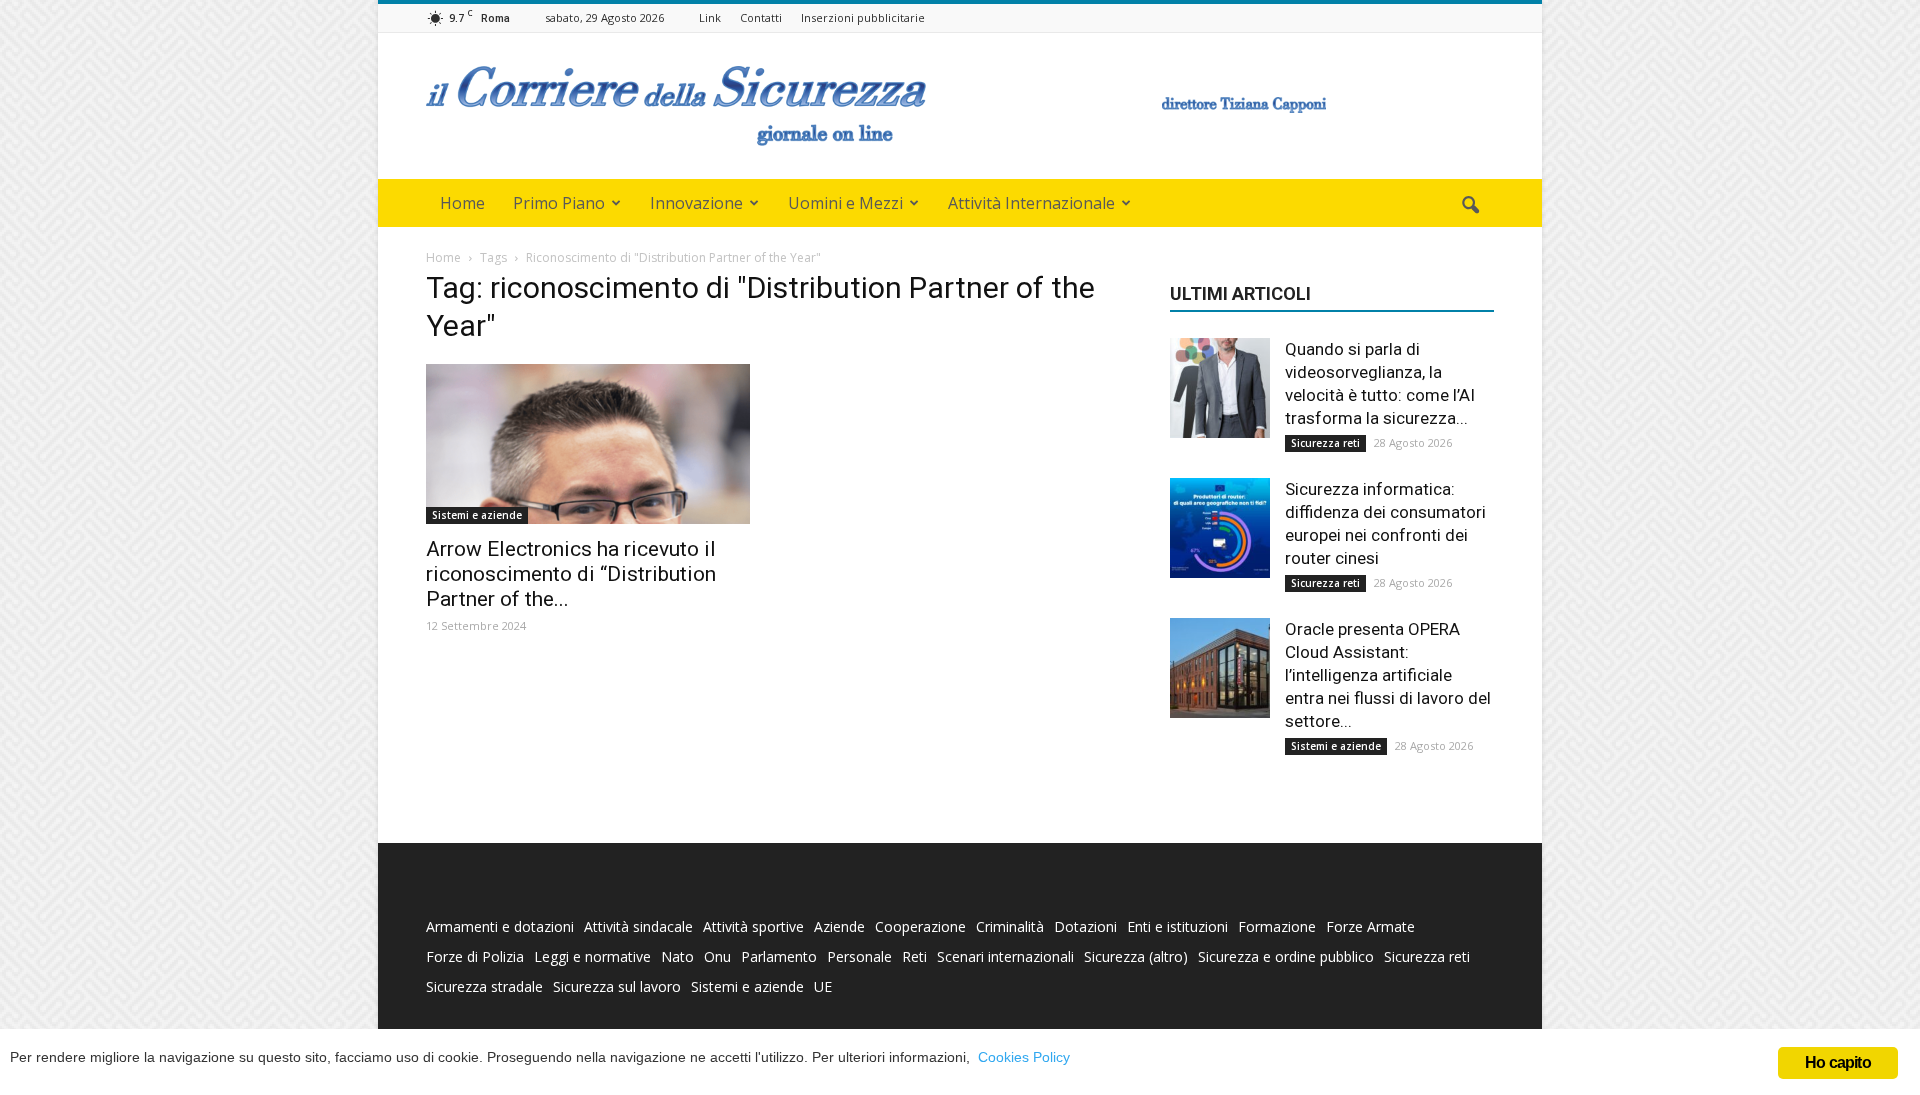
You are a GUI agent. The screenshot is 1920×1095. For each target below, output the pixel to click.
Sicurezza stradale (484, 986)
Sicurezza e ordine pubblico (1286, 956)
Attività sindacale (638, 926)
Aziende (839, 926)
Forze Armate (1370, 926)
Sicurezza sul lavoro (617, 986)
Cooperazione (920, 926)
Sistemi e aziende (477, 515)
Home (462, 203)
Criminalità (1010, 926)
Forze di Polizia (475, 956)
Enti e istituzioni (1177, 926)
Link (710, 17)
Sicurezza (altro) (1136, 956)
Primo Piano (559, 203)
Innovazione (696, 203)
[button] (1470, 206)
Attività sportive (753, 926)
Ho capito (1838, 1062)
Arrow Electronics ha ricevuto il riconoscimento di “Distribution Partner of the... (571, 574)
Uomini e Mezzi (845, 203)
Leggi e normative (592, 956)
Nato (677, 956)
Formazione (1277, 926)
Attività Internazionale (1031, 203)
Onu (717, 956)
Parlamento (779, 956)
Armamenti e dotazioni (500, 926)
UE (823, 986)
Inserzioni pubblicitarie (863, 17)
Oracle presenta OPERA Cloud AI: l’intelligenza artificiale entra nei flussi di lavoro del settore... (1388, 675)
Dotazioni (1085, 926)
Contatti (761, 17)
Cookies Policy (1024, 1057)
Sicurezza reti (1325, 443)
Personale (859, 956)
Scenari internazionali (1005, 956)
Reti (914, 956)
